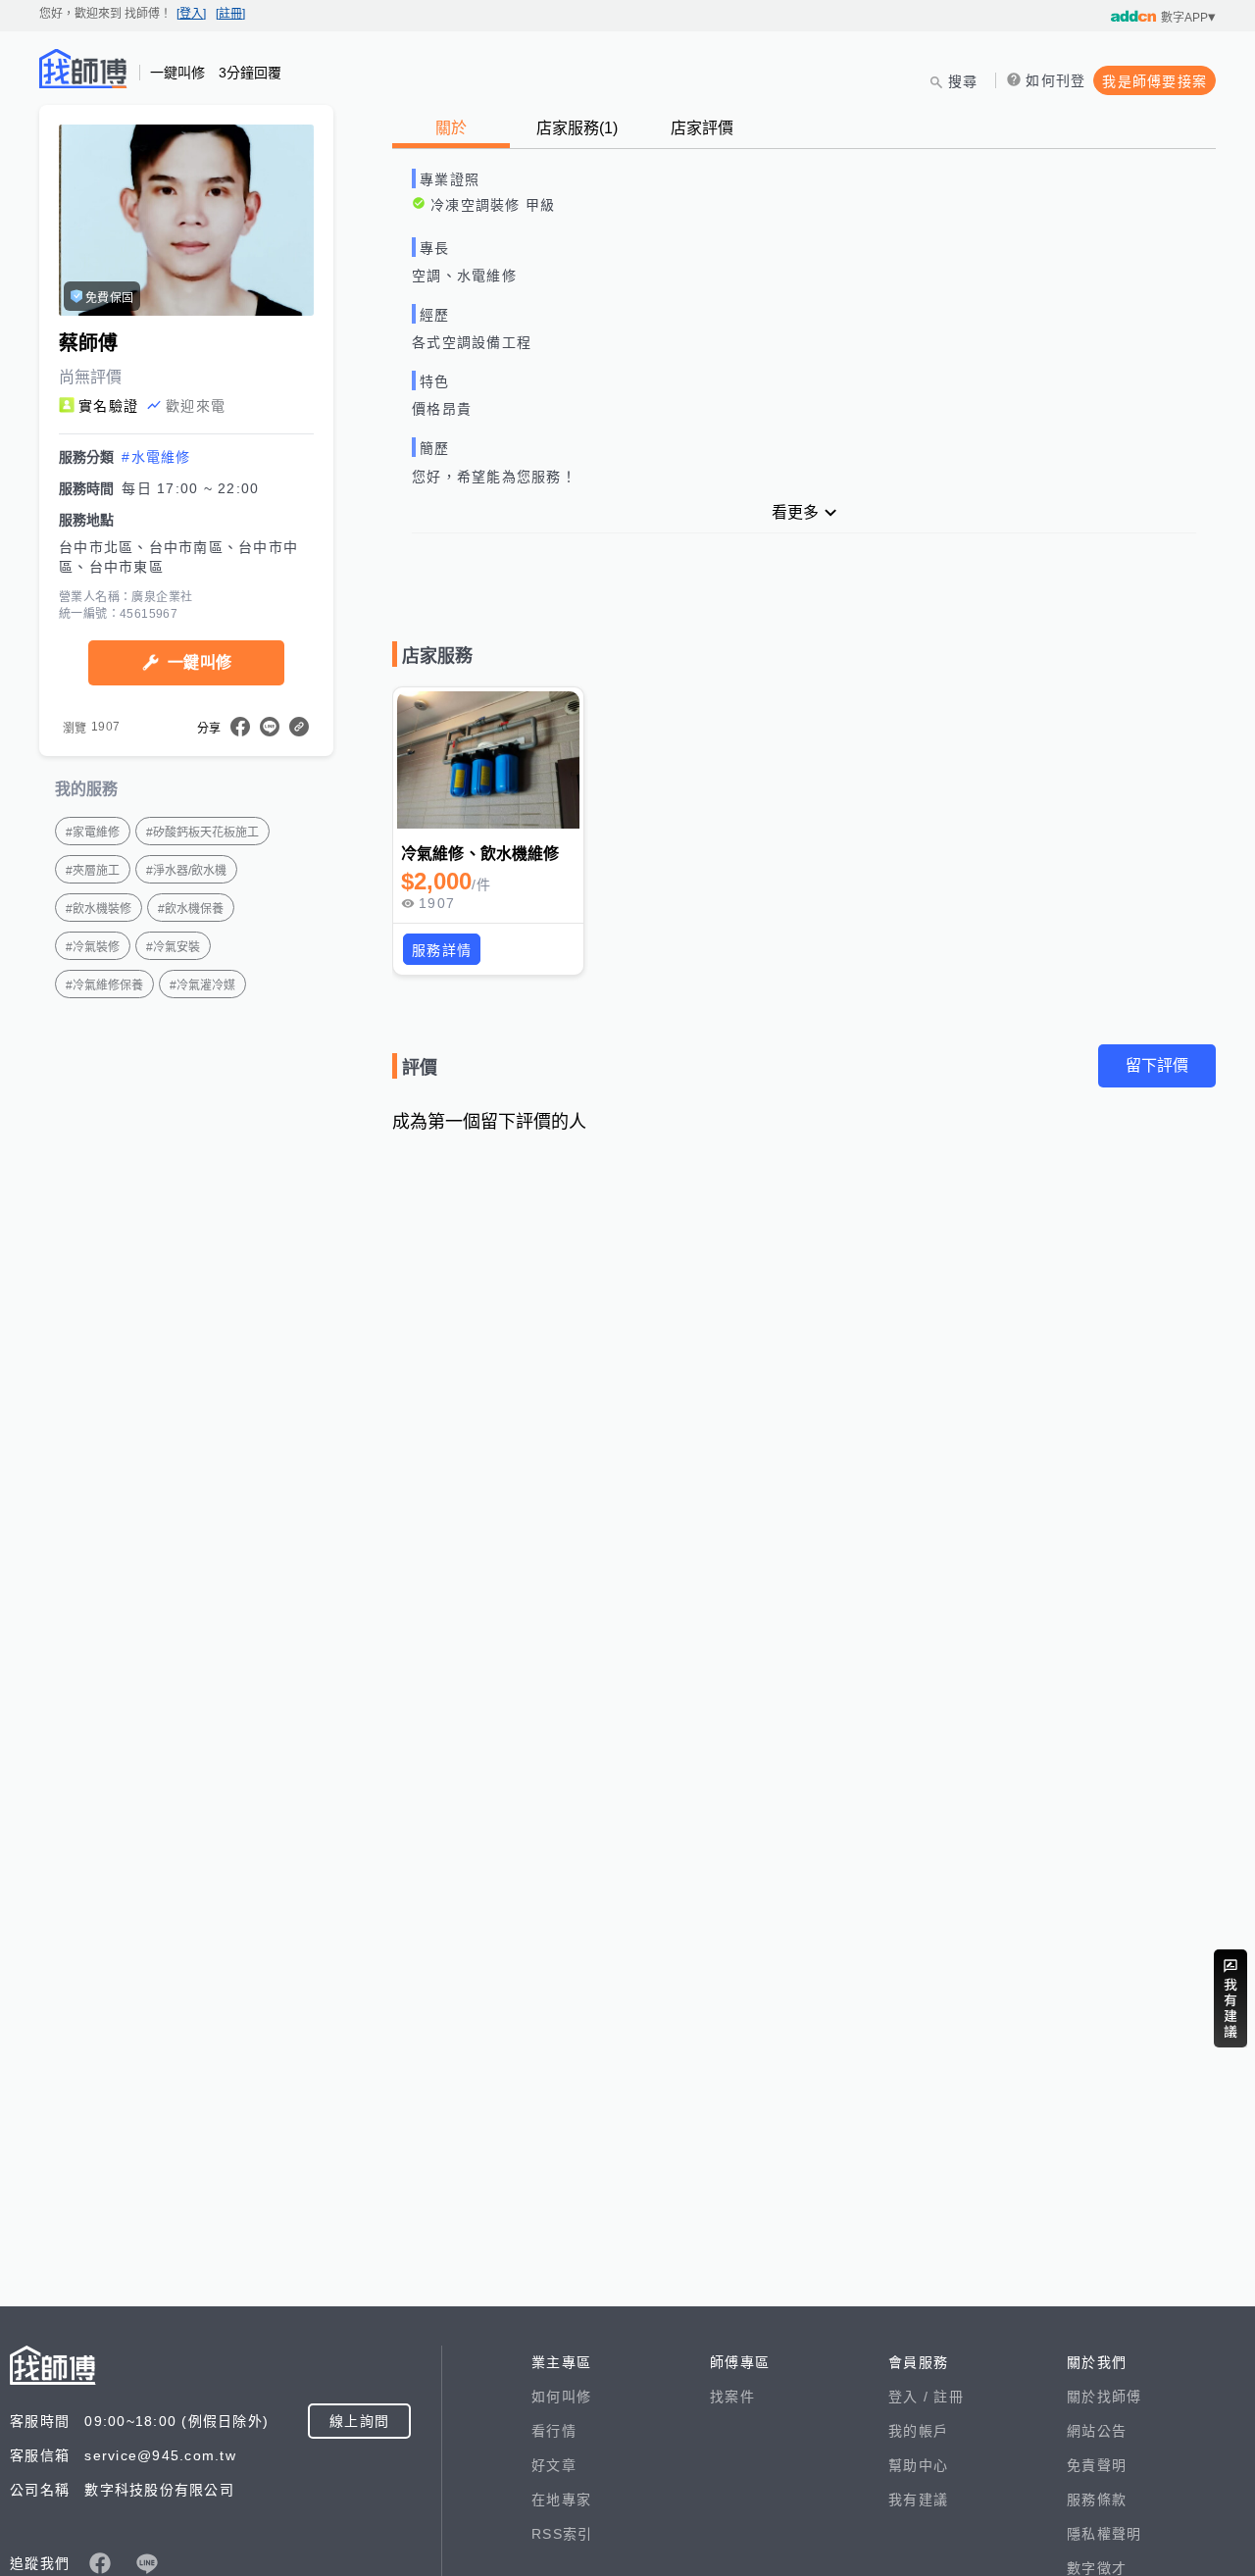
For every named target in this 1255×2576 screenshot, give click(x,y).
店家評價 (702, 128)
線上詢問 (359, 2421)
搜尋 (963, 81)
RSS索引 (562, 2534)
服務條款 (1097, 2500)
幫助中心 (918, 2465)
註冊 (949, 2397)
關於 (451, 128)
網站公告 (1097, 2431)
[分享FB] (240, 727)
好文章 (554, 2465)
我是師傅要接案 (1155, 81)
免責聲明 (1097, 2465)
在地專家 (561, 2500)
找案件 (732, 2397)
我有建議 (918, 2500)
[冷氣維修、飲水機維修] (488, 760)
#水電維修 (156, 457)
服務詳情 (442, 950)
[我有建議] (1230, 1998)
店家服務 (577, 128)
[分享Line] (270, 727)
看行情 (554, 2431)
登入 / (911, 2397)
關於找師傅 (1104, 2397)
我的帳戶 (918, 2431)
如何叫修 (561, 2397)
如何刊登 (1055, 80)
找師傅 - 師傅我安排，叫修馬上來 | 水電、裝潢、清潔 (83, 69)
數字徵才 (1097, 2568)
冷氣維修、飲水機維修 (480, 854)
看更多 (795, 512)
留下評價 (1157, 1065)
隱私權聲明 (1104, 2534)
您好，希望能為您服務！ (494, 477)
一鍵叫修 (200, 662)
